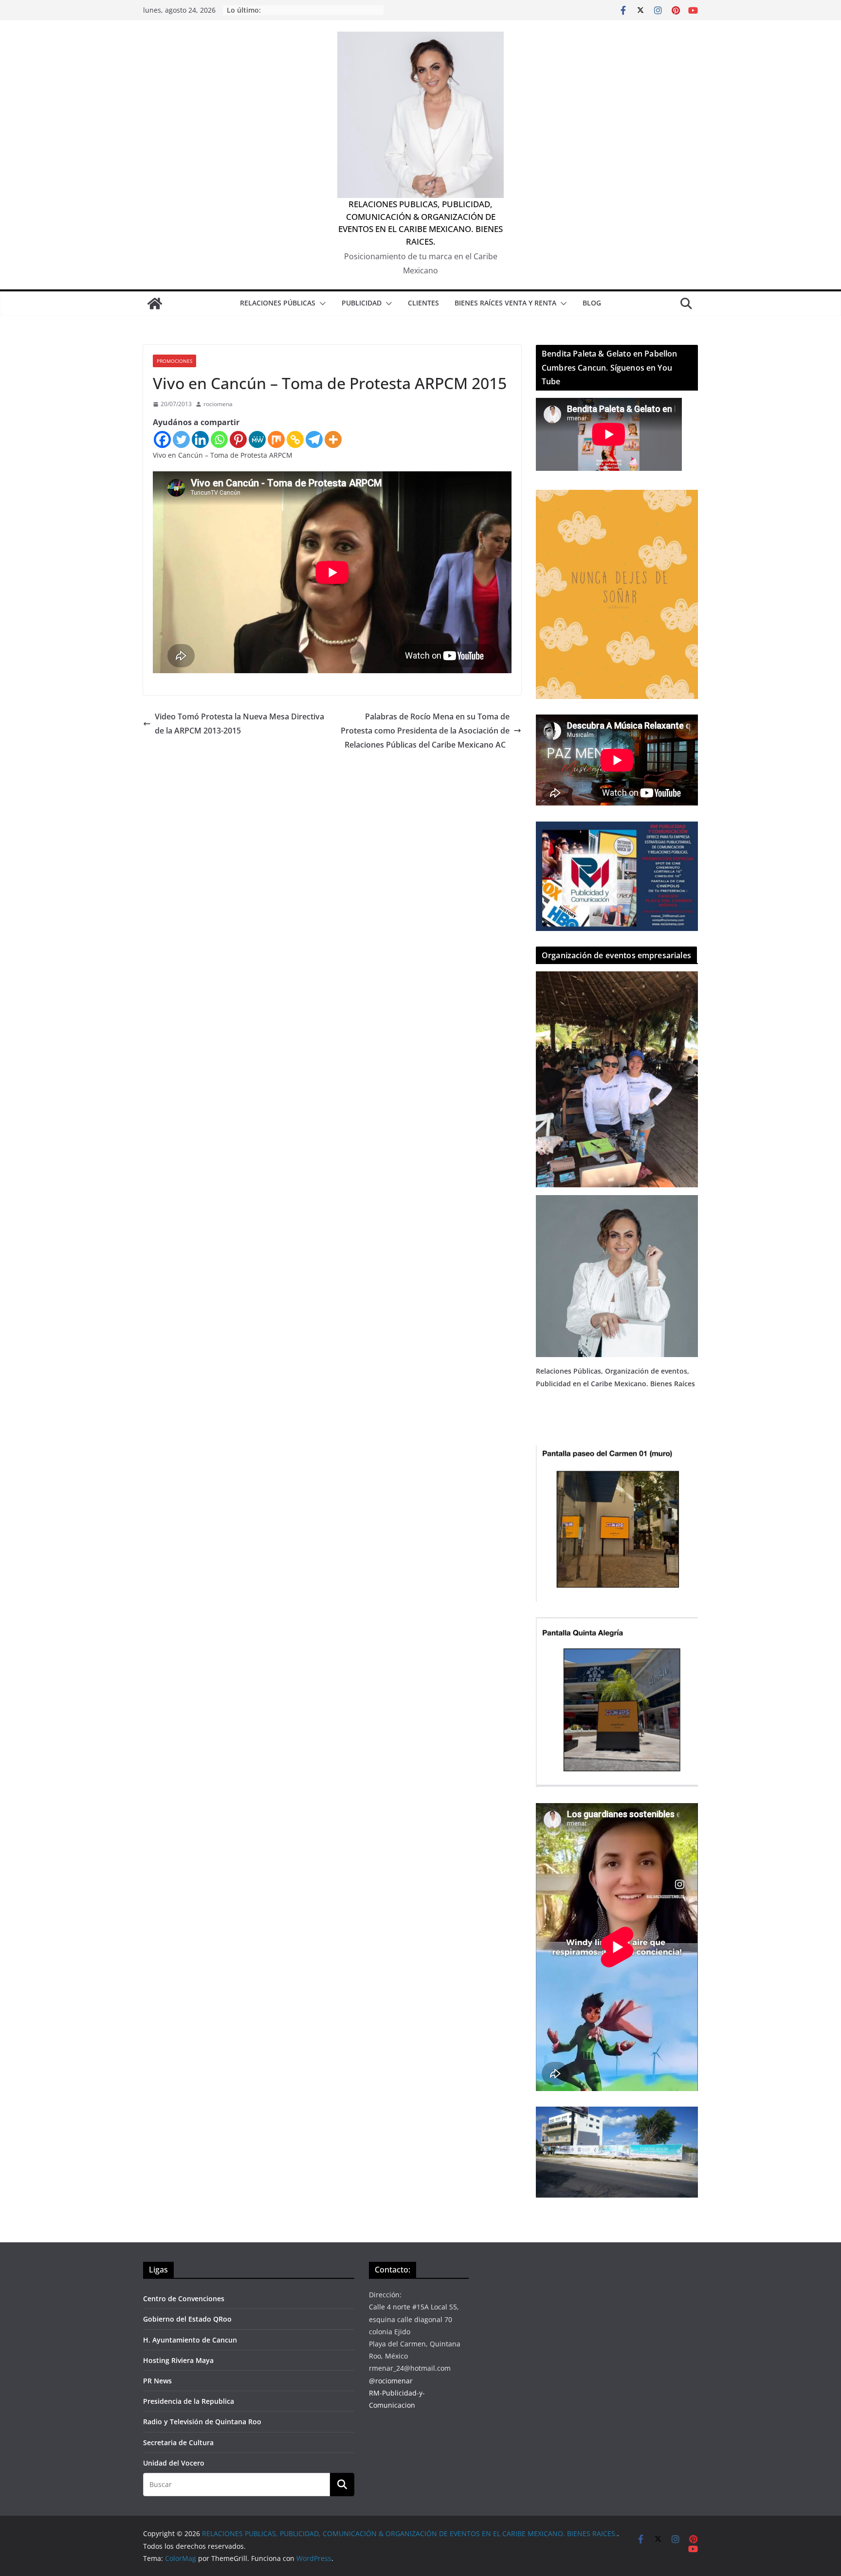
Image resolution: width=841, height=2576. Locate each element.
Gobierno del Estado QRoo (187, 2319)
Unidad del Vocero (174, 2463)
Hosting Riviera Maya (178, 2360)
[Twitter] (181, 439)
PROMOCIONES (174, 361)
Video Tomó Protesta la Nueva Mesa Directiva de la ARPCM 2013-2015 (239, 724)
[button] (321, 304)
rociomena (218, 404)
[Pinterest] (238, 439)
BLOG (592, 303)
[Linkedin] (200, 439)
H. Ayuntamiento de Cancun (190, 2340)
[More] (333, 439)
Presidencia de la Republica (189, 2401)
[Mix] (276, 439)
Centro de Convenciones (184, 2299)
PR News (157, 2381)
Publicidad (362, 303)
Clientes (423, 303)
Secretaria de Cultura (178, 2442)
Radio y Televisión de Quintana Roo (202, 2422)
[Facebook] (162, 439)
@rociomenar (391, 2381)
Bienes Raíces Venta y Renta (505, 303)
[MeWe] (257, 439)
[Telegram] (314, 439)
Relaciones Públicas (278, 303)
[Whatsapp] (219, 439)
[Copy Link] (295, 439)
